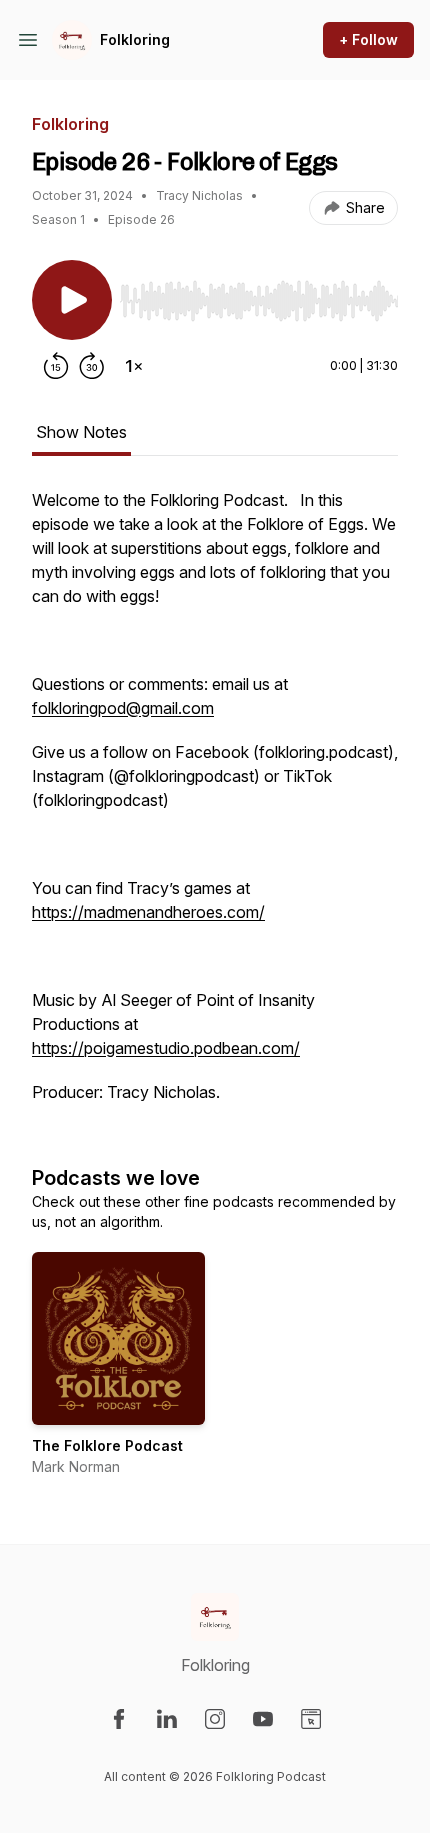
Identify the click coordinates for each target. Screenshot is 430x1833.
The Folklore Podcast (107, 1445)
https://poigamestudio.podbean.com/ (166, 1048)
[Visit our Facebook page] (119, 1719)
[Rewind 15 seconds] (56, 366)
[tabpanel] (215, 806)
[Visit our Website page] (311, 1719)
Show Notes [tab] (81, 432)
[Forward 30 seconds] (92, 366)
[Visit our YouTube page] (263, 1719)
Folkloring (135, 39)
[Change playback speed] (134, 366)
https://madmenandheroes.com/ (148, 912)
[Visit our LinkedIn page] (167, 1719)
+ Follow (368, 39)
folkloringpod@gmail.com (123, 708)
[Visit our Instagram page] (215, 1719)
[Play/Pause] (72, 300)
